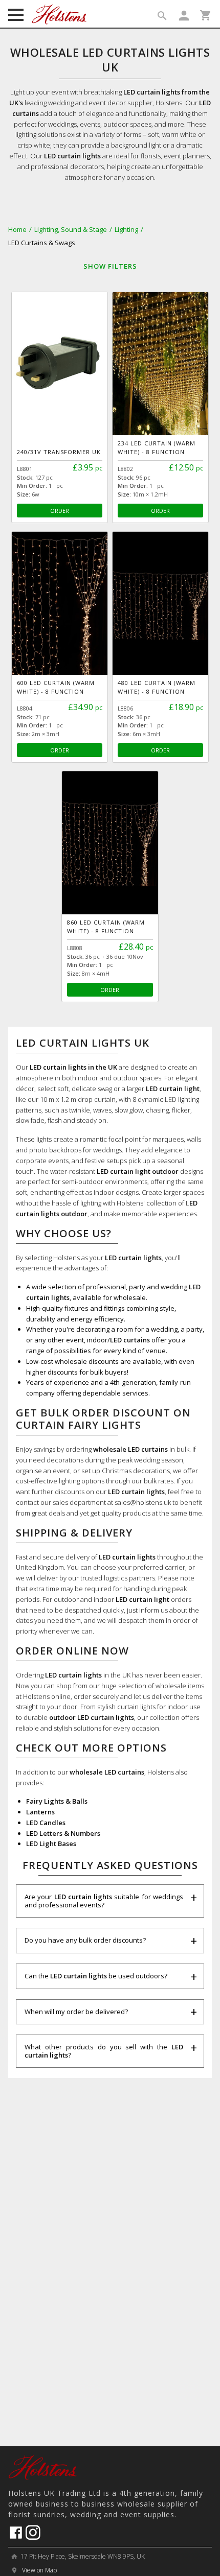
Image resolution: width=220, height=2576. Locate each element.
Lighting (126, 229)
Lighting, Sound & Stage (71, 229)
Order (60, 511)
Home (17, 229)
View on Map (39, 2570)
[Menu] (16, 16)
